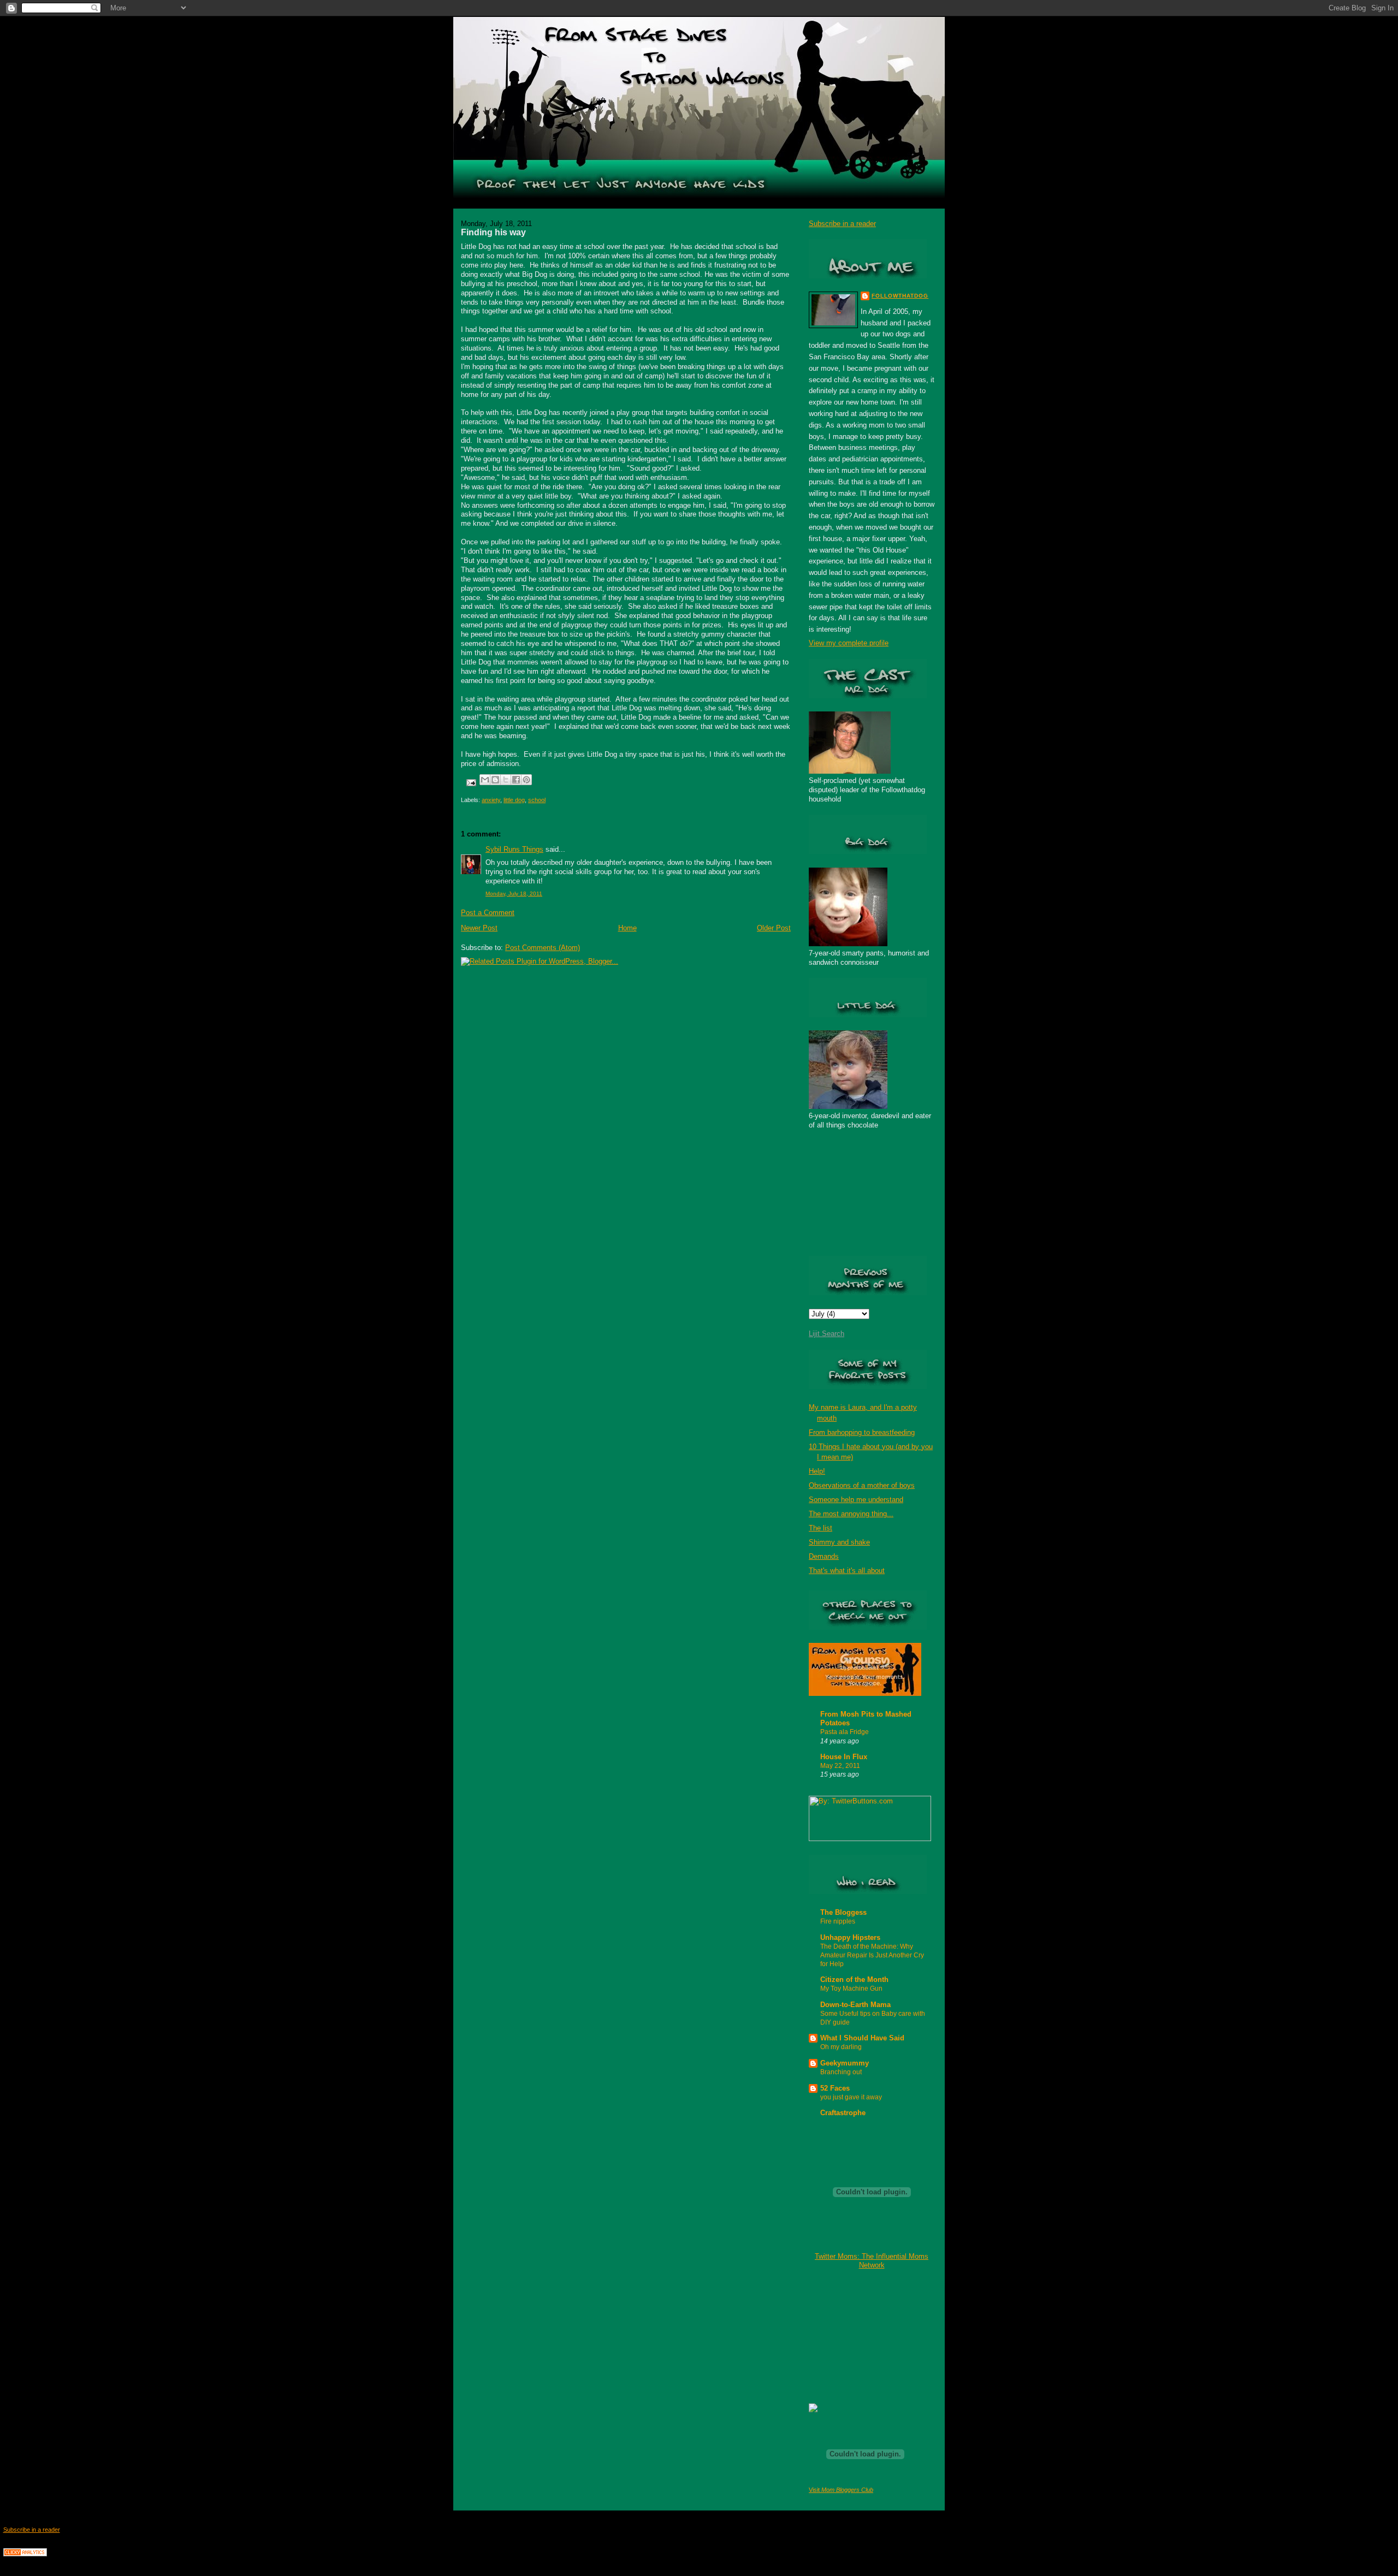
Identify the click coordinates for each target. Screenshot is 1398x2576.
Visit (841, 2490)
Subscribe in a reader (842, 224)
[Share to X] (506, 780)
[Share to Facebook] (516, 780)
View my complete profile (849, 643)
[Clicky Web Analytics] (25, 2554)
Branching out (841, 2072)
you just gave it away (851, 2097)
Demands (824, 1556)
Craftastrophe (843, 2113)
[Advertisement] (863, 2336)
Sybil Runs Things (514, 849)
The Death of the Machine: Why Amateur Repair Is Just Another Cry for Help (872, 1955)
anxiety (491, 800)
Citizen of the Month (854, 1980)
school (537, 800)
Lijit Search (827, 1334)
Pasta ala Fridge (845, 1732)
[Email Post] (470, 782)
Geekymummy (845, 2063)
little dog (514, 800)
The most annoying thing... (851, 1514)
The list (821, 1528)
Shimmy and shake (839, 1542)
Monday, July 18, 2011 (514, 894)
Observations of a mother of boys (862, 1485)
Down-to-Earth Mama (855, 2005)
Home (627, 928)
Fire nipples (838, 1921)
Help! (817, 1471)
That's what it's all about (847, 1571)
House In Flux (844, 1757)
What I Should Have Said (862, 2038)
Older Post (774, 928)
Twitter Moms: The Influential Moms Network (872, 2261)
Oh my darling (841, 2047)
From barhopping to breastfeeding (862, 1432)
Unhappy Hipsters (850, 1937)
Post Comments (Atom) (543, 948)
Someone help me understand (856, 1500)
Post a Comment (488, 913)
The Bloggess (843, 1912)
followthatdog (900, 296)
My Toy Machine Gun (851, 1989)
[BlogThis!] (495, 780)
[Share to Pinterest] (526, 780)
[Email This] (485, 780)
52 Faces (835, 2088)
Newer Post (479, 928)
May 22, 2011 (840, 1766)
